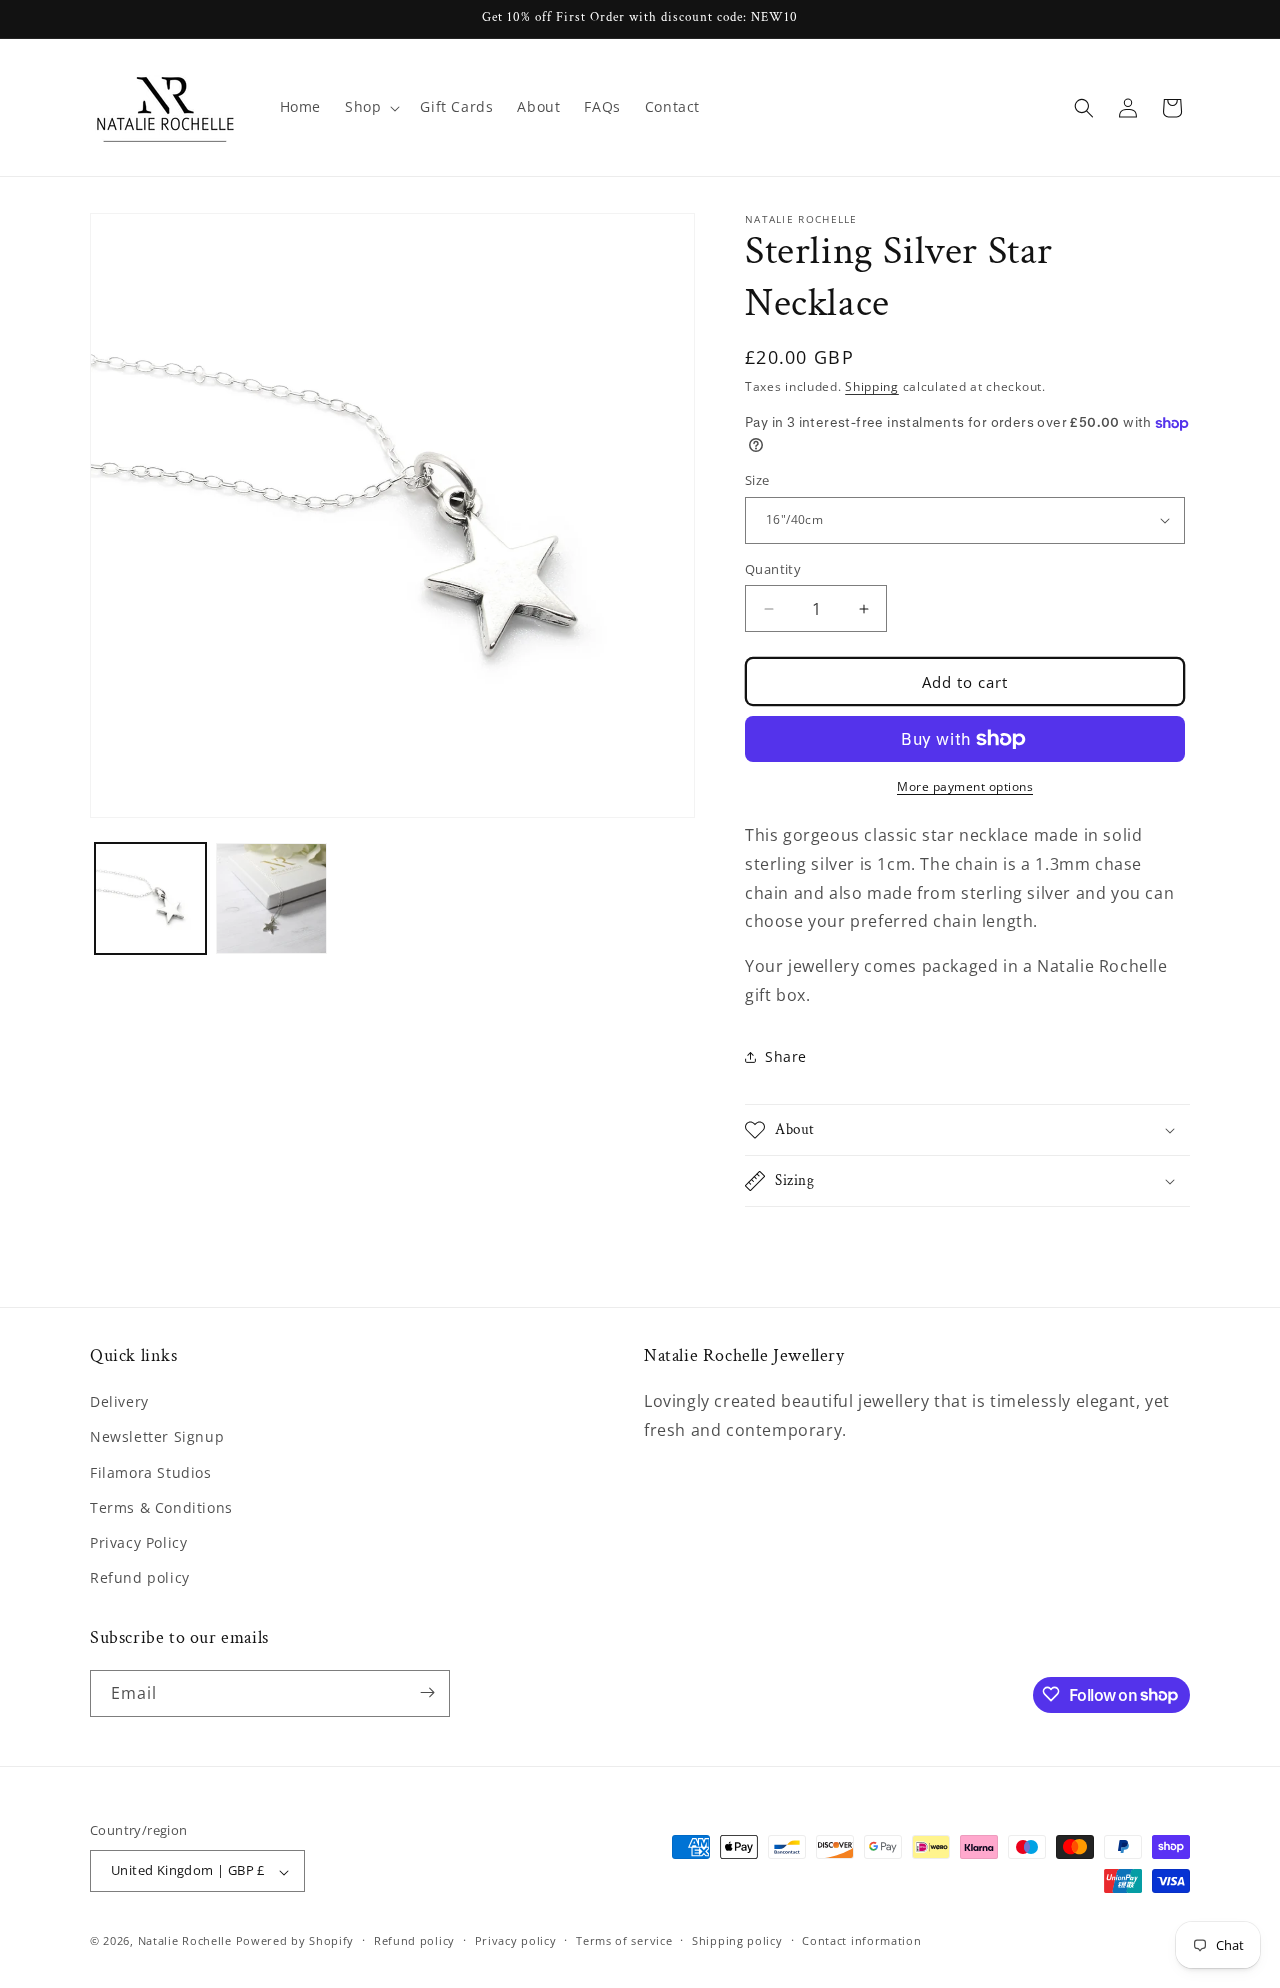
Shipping (872, 386)
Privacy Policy (138, 1542)
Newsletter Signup (157, 1437)
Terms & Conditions (161, 1507)
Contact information (861, 1940)
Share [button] (786, 1056)
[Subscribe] (427, 1692)
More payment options (965, 786)
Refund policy (140, 1578)
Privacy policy (516, 1940)
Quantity (773, 569)
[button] (370, 107)
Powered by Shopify (295, 1941)
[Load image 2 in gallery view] (271, 898)
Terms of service (624, 1940)
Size (757, 480)
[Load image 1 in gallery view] (150, 898)
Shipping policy (737, 1940)
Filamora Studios (151, 1472)
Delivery (119, 1402)
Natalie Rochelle (185, 1941)
